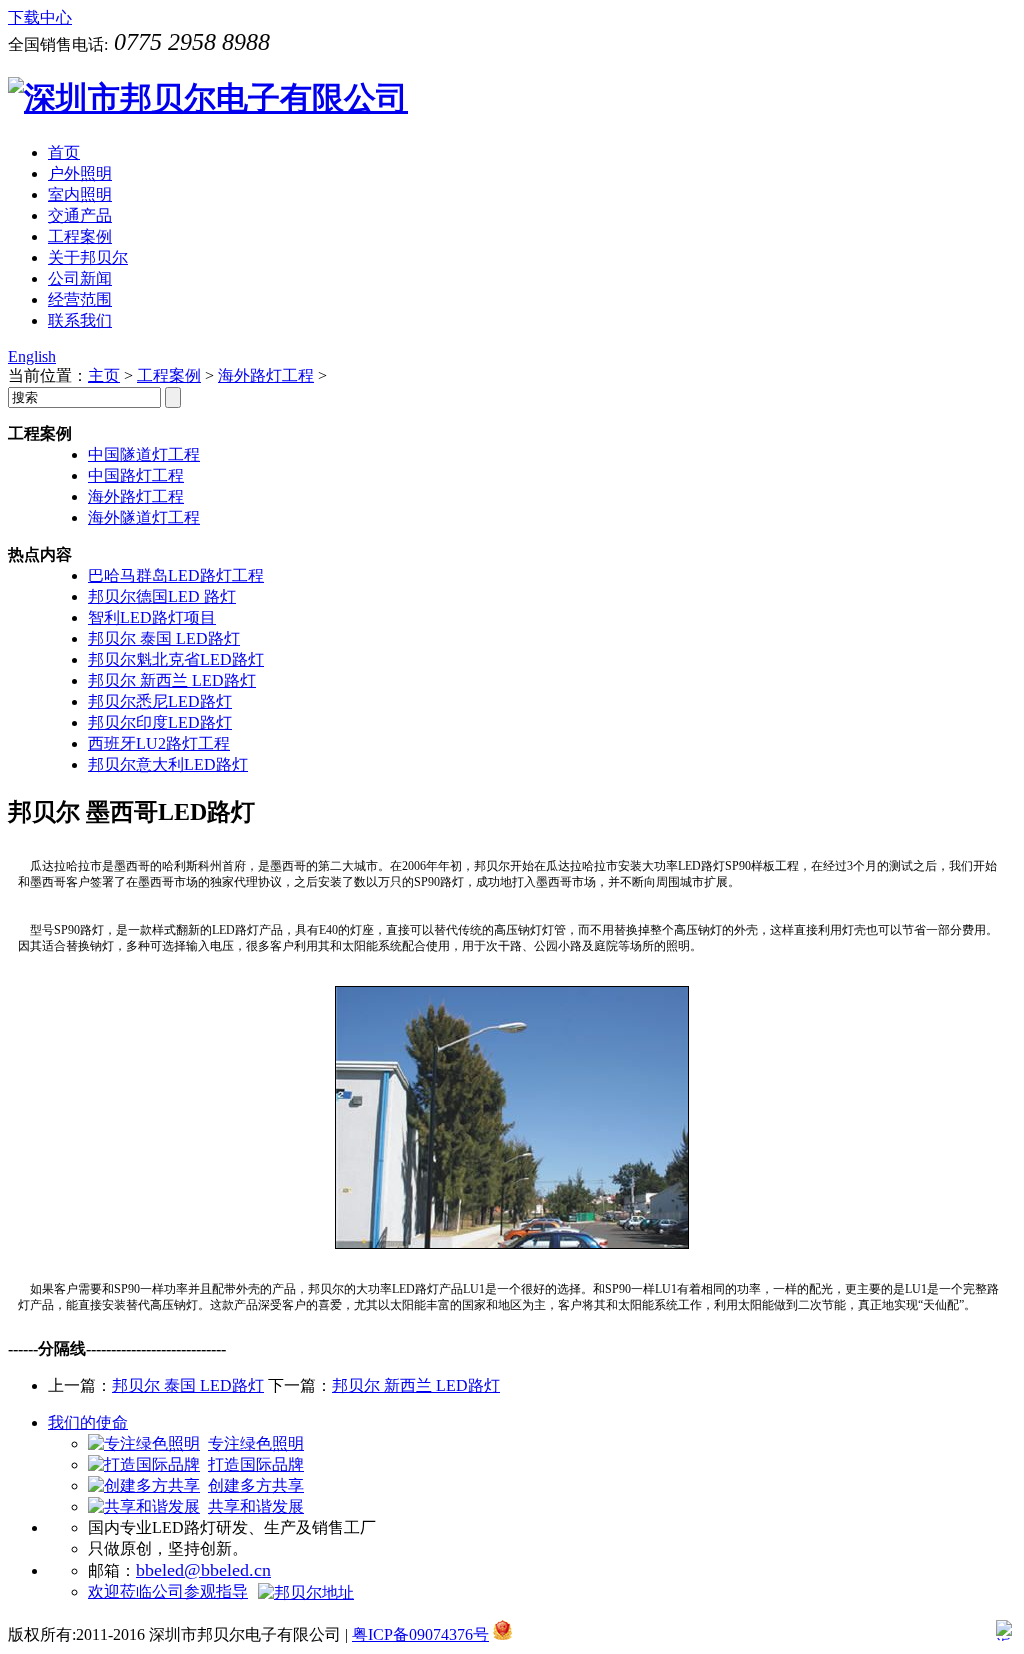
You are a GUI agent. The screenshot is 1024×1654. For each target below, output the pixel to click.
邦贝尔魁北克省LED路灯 (176, 659)
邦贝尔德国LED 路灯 (162, 596)
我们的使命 (88, 1422)
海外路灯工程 (266, 375)
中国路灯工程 (136, 475)
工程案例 (169, 375)
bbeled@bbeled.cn (203, 1570)
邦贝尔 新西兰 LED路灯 (172, 680)
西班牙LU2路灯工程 (159, 743)
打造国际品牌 (256, 1464)
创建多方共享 (256, 1485)
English (32, 356)
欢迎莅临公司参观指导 (168, 1591)
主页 (104, 375)
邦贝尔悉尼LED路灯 (160, 701)
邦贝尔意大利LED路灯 (168, 764)
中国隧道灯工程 (144, 454)
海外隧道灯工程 (144, 517)
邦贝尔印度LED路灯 (160, 722)
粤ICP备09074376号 (420, 1634)
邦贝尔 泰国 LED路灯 (164, 638)
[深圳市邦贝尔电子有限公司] (208, 98)
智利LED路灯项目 (152, 617)
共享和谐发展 (256, 1506)
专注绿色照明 (256, 1443)
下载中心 (40, 17)
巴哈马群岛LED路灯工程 (176, 575)
